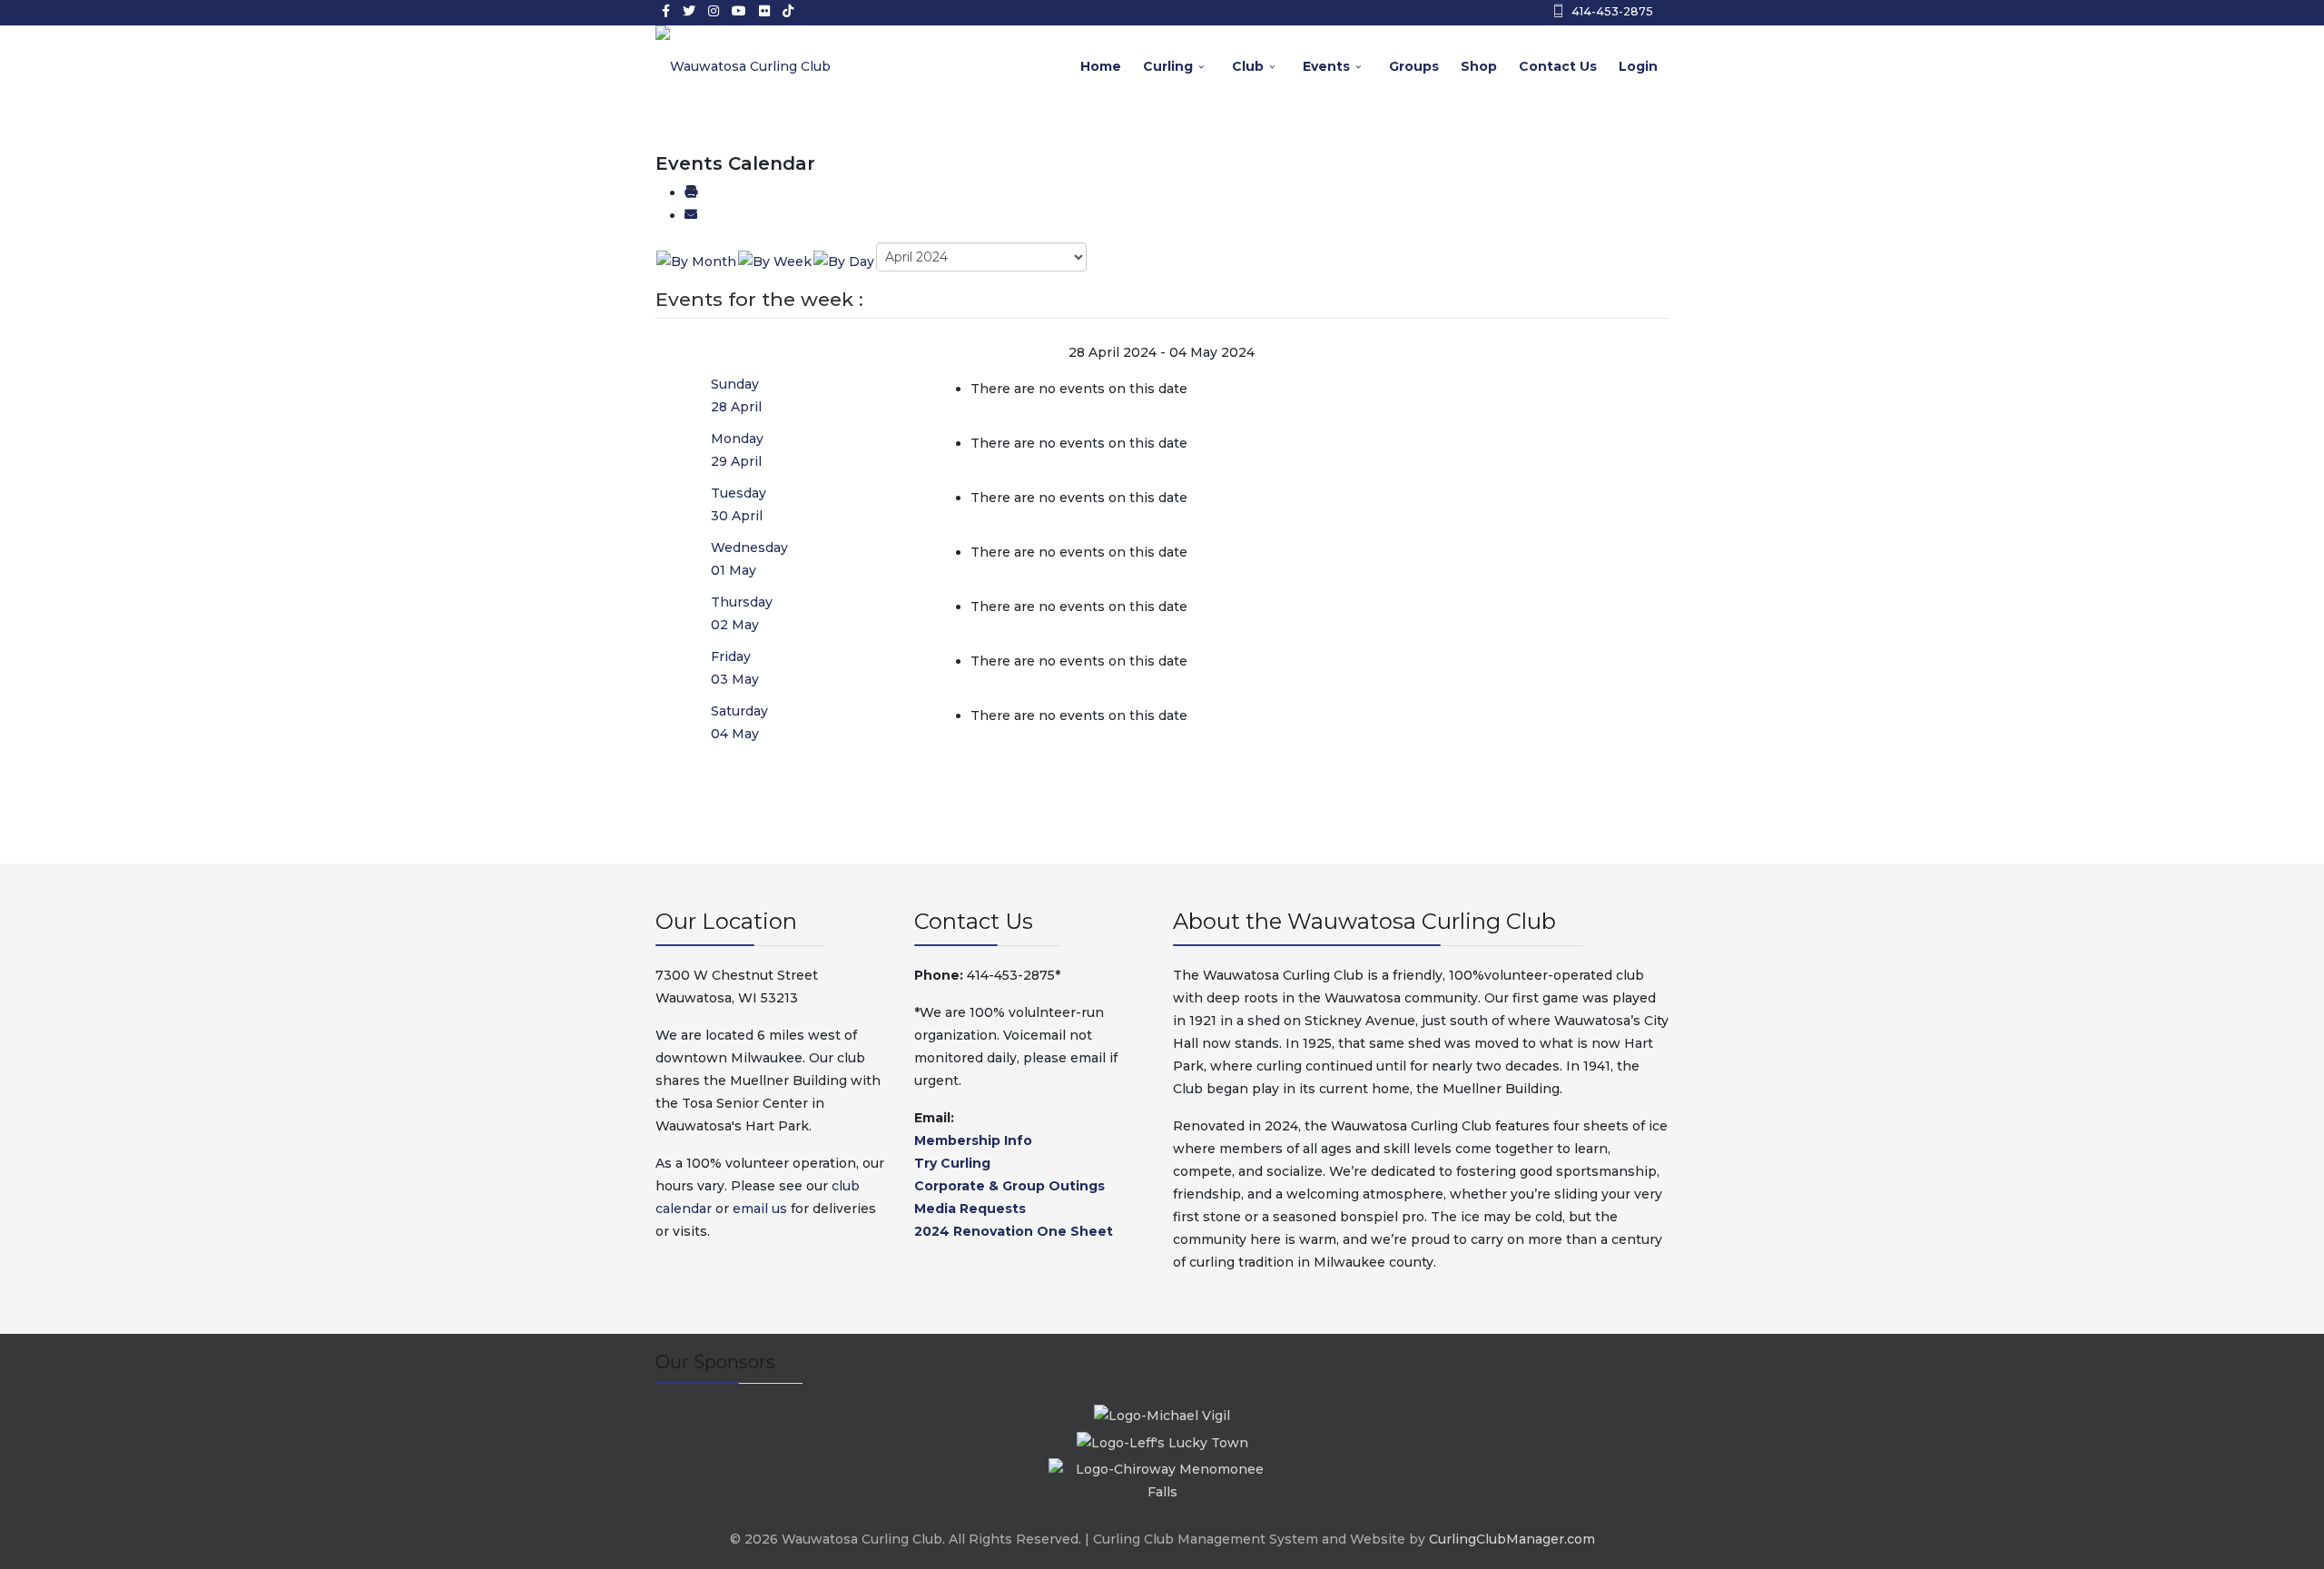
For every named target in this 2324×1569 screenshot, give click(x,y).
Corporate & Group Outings (1009, 1186)
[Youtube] (739, 11)
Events (1326, 66)
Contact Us (1558, 66)
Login (1638, 66)
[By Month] (696, 261)
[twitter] (689, 11)
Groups (1414, 66)
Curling (1168, 66)
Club (1248, 66)
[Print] (691, 192)
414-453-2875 (1612, 11)
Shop (1479, 66)
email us (760, 1209)
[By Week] (775, 261)
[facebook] (666, 11)
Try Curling (952, 1163)
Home (1101, 66)
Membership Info (973, 1140)
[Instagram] (714, 11)
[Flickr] (764, 11)
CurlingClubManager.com (1512, 1539)
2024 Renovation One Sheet (1014, 1231)
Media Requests (970, 1209)
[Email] (691, 215)
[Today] (844, 261)
